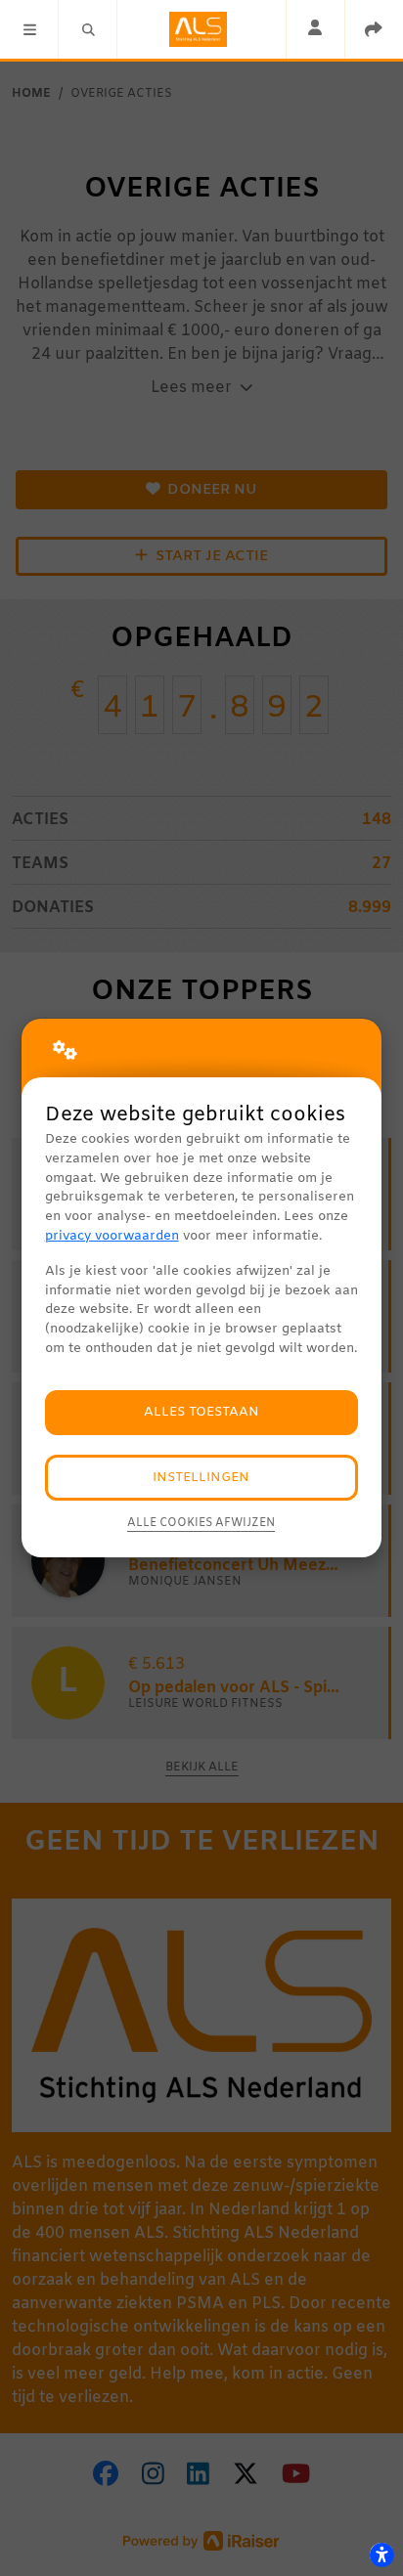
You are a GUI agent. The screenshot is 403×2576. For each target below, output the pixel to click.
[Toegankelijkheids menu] (381, 2554)
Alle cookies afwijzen (201, 1523)
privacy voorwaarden (112, 1236)
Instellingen (201, 1478)
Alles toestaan (201, 1412)
